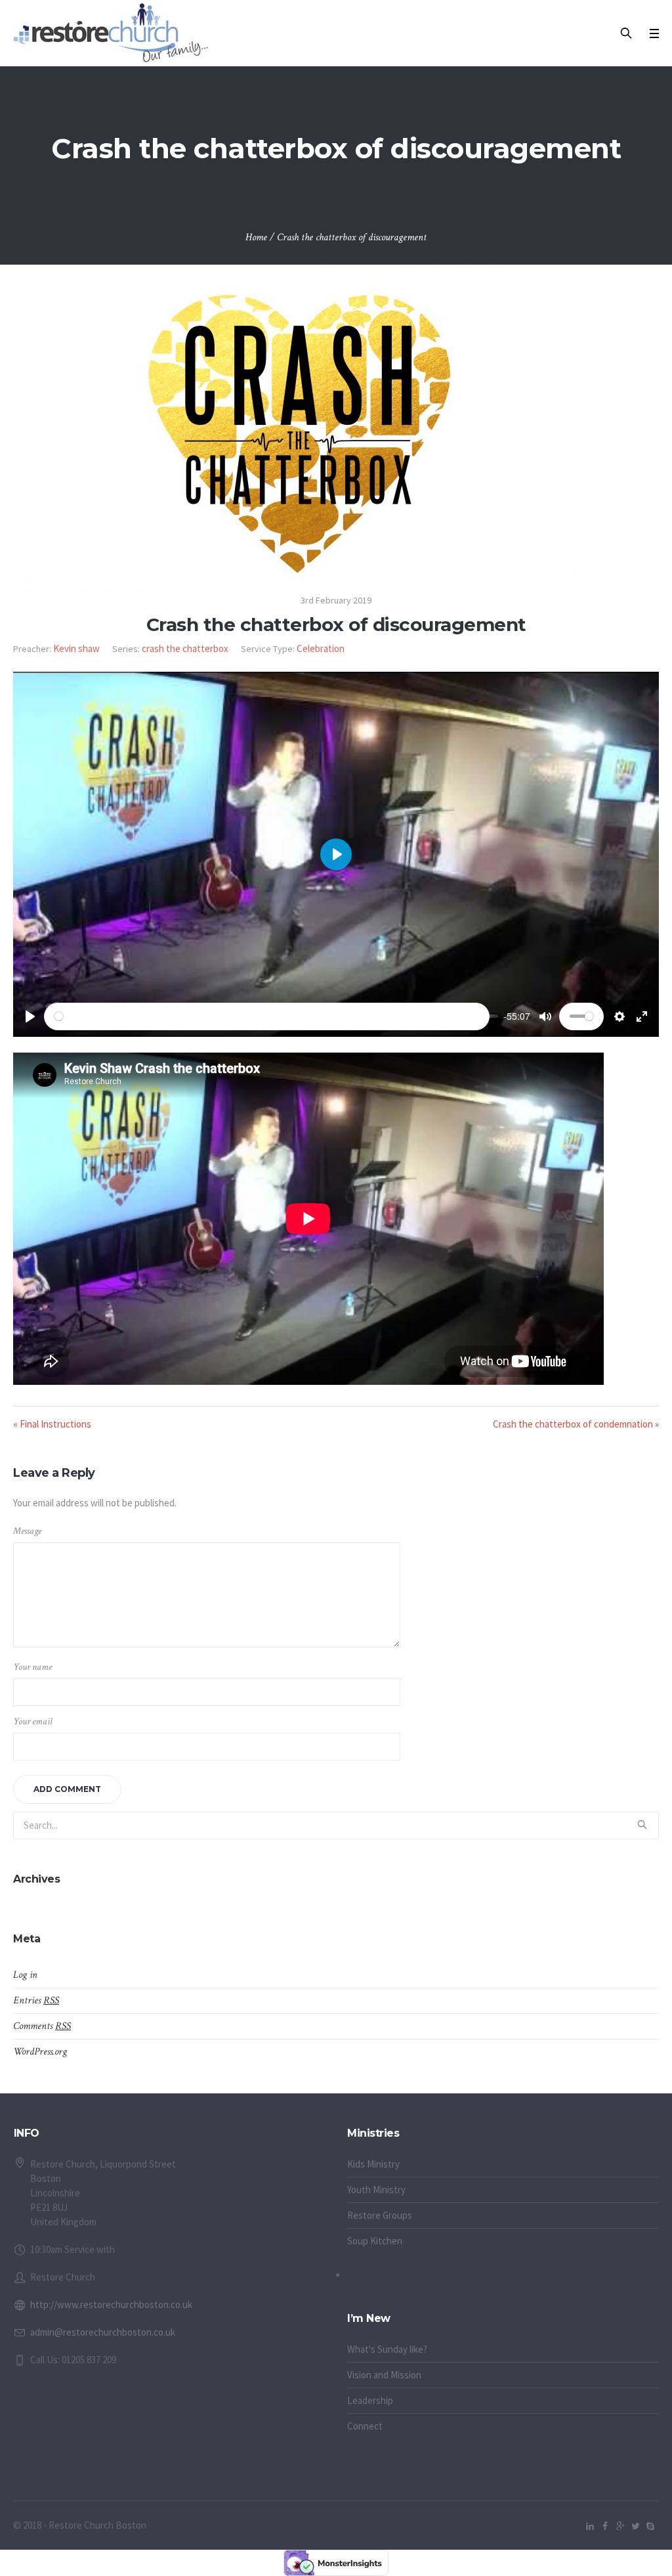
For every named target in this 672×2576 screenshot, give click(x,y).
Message (27, 1531)
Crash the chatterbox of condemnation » (576, 1424)
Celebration (321, 648)
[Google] (620, 2526)
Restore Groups (380, 2215)
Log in (25, 1975)
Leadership (370, 2400)
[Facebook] (605, 2526)
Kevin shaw (76, 648)
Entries (36, 2000)
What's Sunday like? (387, 2349)
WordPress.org (40, 2052)
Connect (365, 2426)
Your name (32, 1667)
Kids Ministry (373, 2164)
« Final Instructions (52, 1424)
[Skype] (650, 2526)
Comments (42, 2026)
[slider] (267, 1016)
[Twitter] (635, 2526)
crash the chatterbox (185, 648)
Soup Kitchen (375, 2241)
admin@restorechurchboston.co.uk (103, 2332)
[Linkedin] (590, 2526)
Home (256, 237)
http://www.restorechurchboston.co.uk (111, 2304)
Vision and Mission (384, 2375)
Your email (33, 1721)
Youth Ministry (376, 2190)
